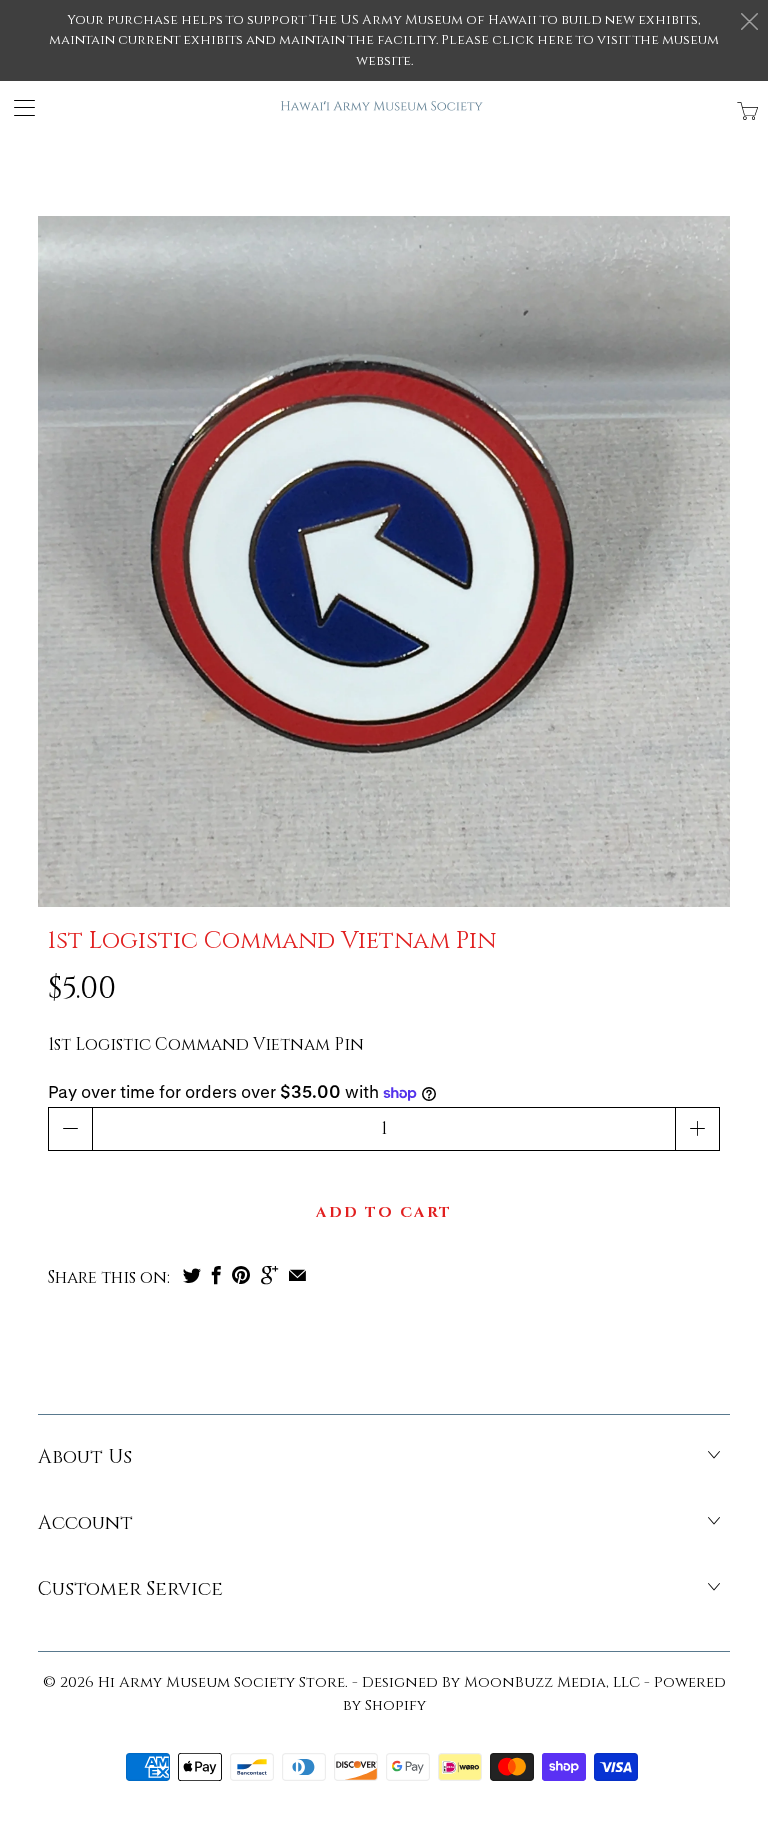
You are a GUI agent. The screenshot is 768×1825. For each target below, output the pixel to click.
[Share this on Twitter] (192, 1275)
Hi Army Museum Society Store (221, 1682)
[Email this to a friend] (297, 1275)
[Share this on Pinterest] (241, 1275)
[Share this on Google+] (269, 1275)
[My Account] (17, 107)
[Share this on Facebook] (216, 1275)
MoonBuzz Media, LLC (552, 1682)
